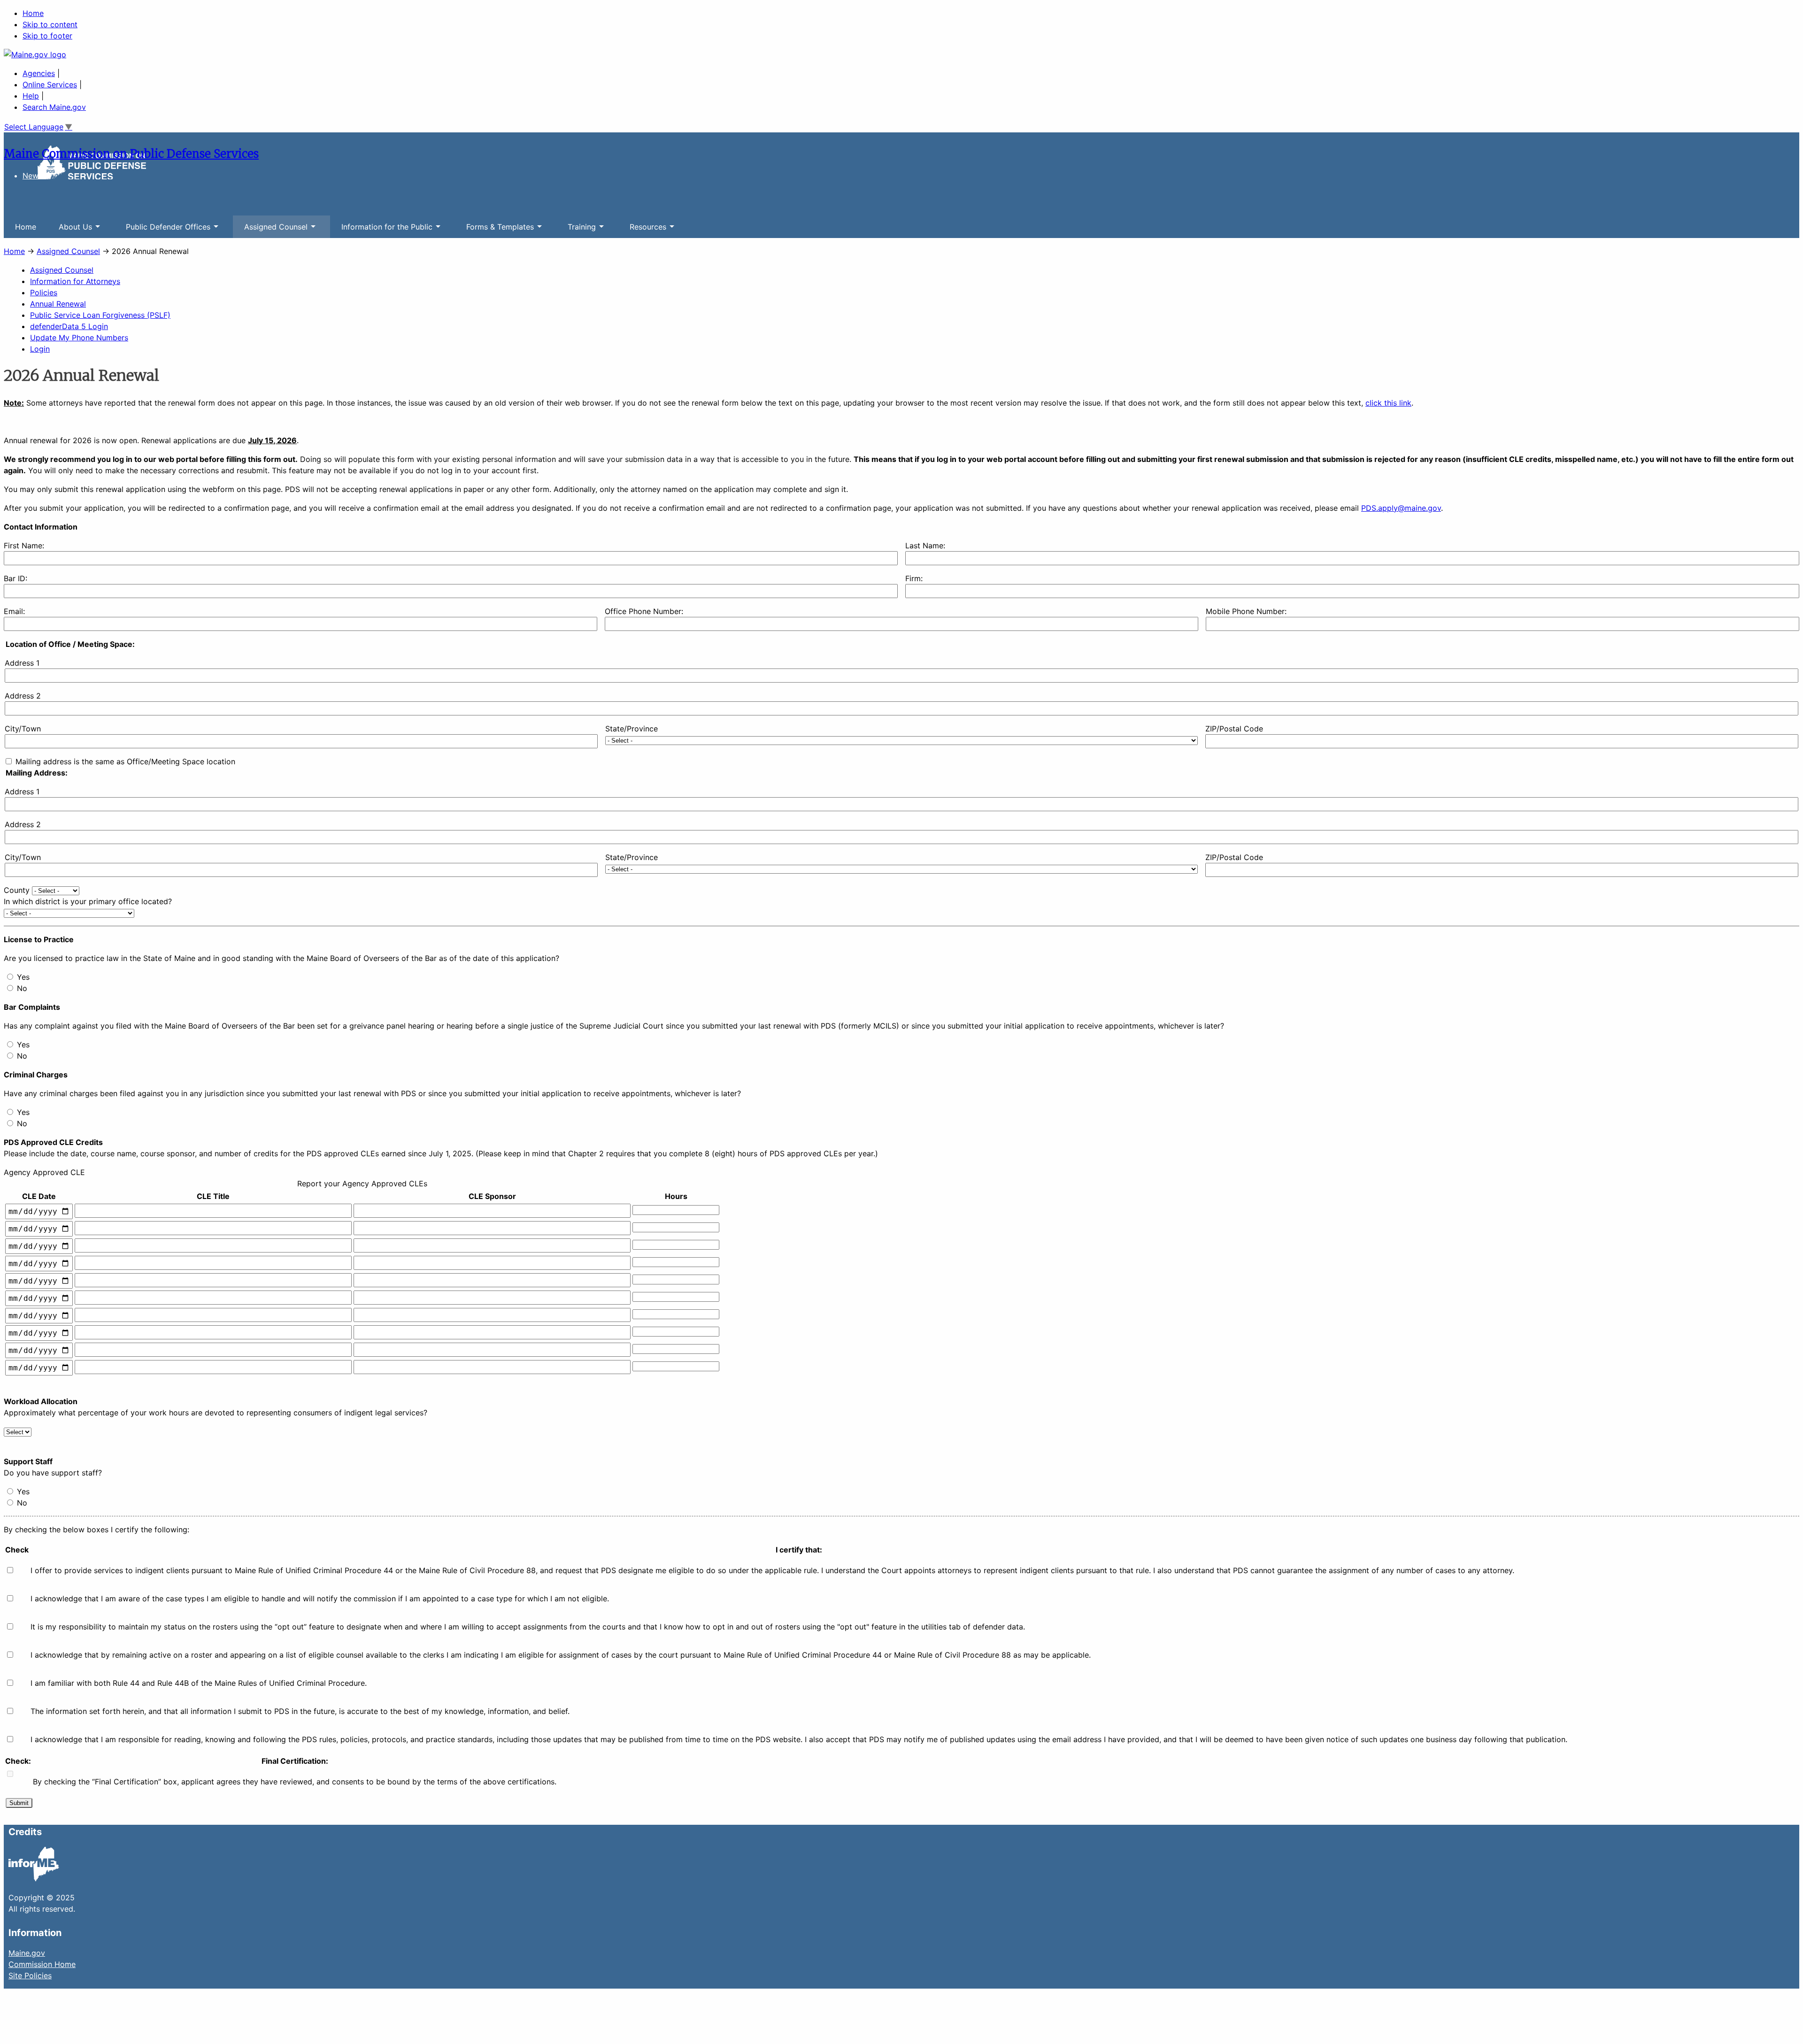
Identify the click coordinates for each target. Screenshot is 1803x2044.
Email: (14, 611)
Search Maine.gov (54, 107)
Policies (44, 292)
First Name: (24, 546)
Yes (23, 977)
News (32, 176)
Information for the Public (381, 230)
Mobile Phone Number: (1246, 611)
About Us (70, 230)
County (17, 890)
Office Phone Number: (644, 611)
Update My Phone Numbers (79, 338)
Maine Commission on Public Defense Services (131, 154)
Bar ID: (15, 578)
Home (33, 13)
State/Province (632, 729)
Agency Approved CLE (44, 1172)
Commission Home (42, 1964)
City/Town (23, 729)
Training (576, 230)
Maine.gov (27, 1953)
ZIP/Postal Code (1234, 729)
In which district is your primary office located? (88, 901)
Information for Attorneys (75, 281)
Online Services (50, 85)
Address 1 (22, 663)
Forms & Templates (494, 230)
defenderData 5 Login (69, 326)
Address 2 (23, 696)
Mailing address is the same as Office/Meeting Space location (125, 761)
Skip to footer (47, 36)
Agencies (39, 73)
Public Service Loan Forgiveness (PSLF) (100, 315)
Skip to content (50, 24)
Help (31, 96)
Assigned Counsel (270, 230)
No (22, 988)
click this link (1388, 403)
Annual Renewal (58, 304)
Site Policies (30, 1975)
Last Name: (925, 546)
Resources (642, 230)
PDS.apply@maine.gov (1401, 508)
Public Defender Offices (162, 230)
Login (40, 349)
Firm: (914, 578)
